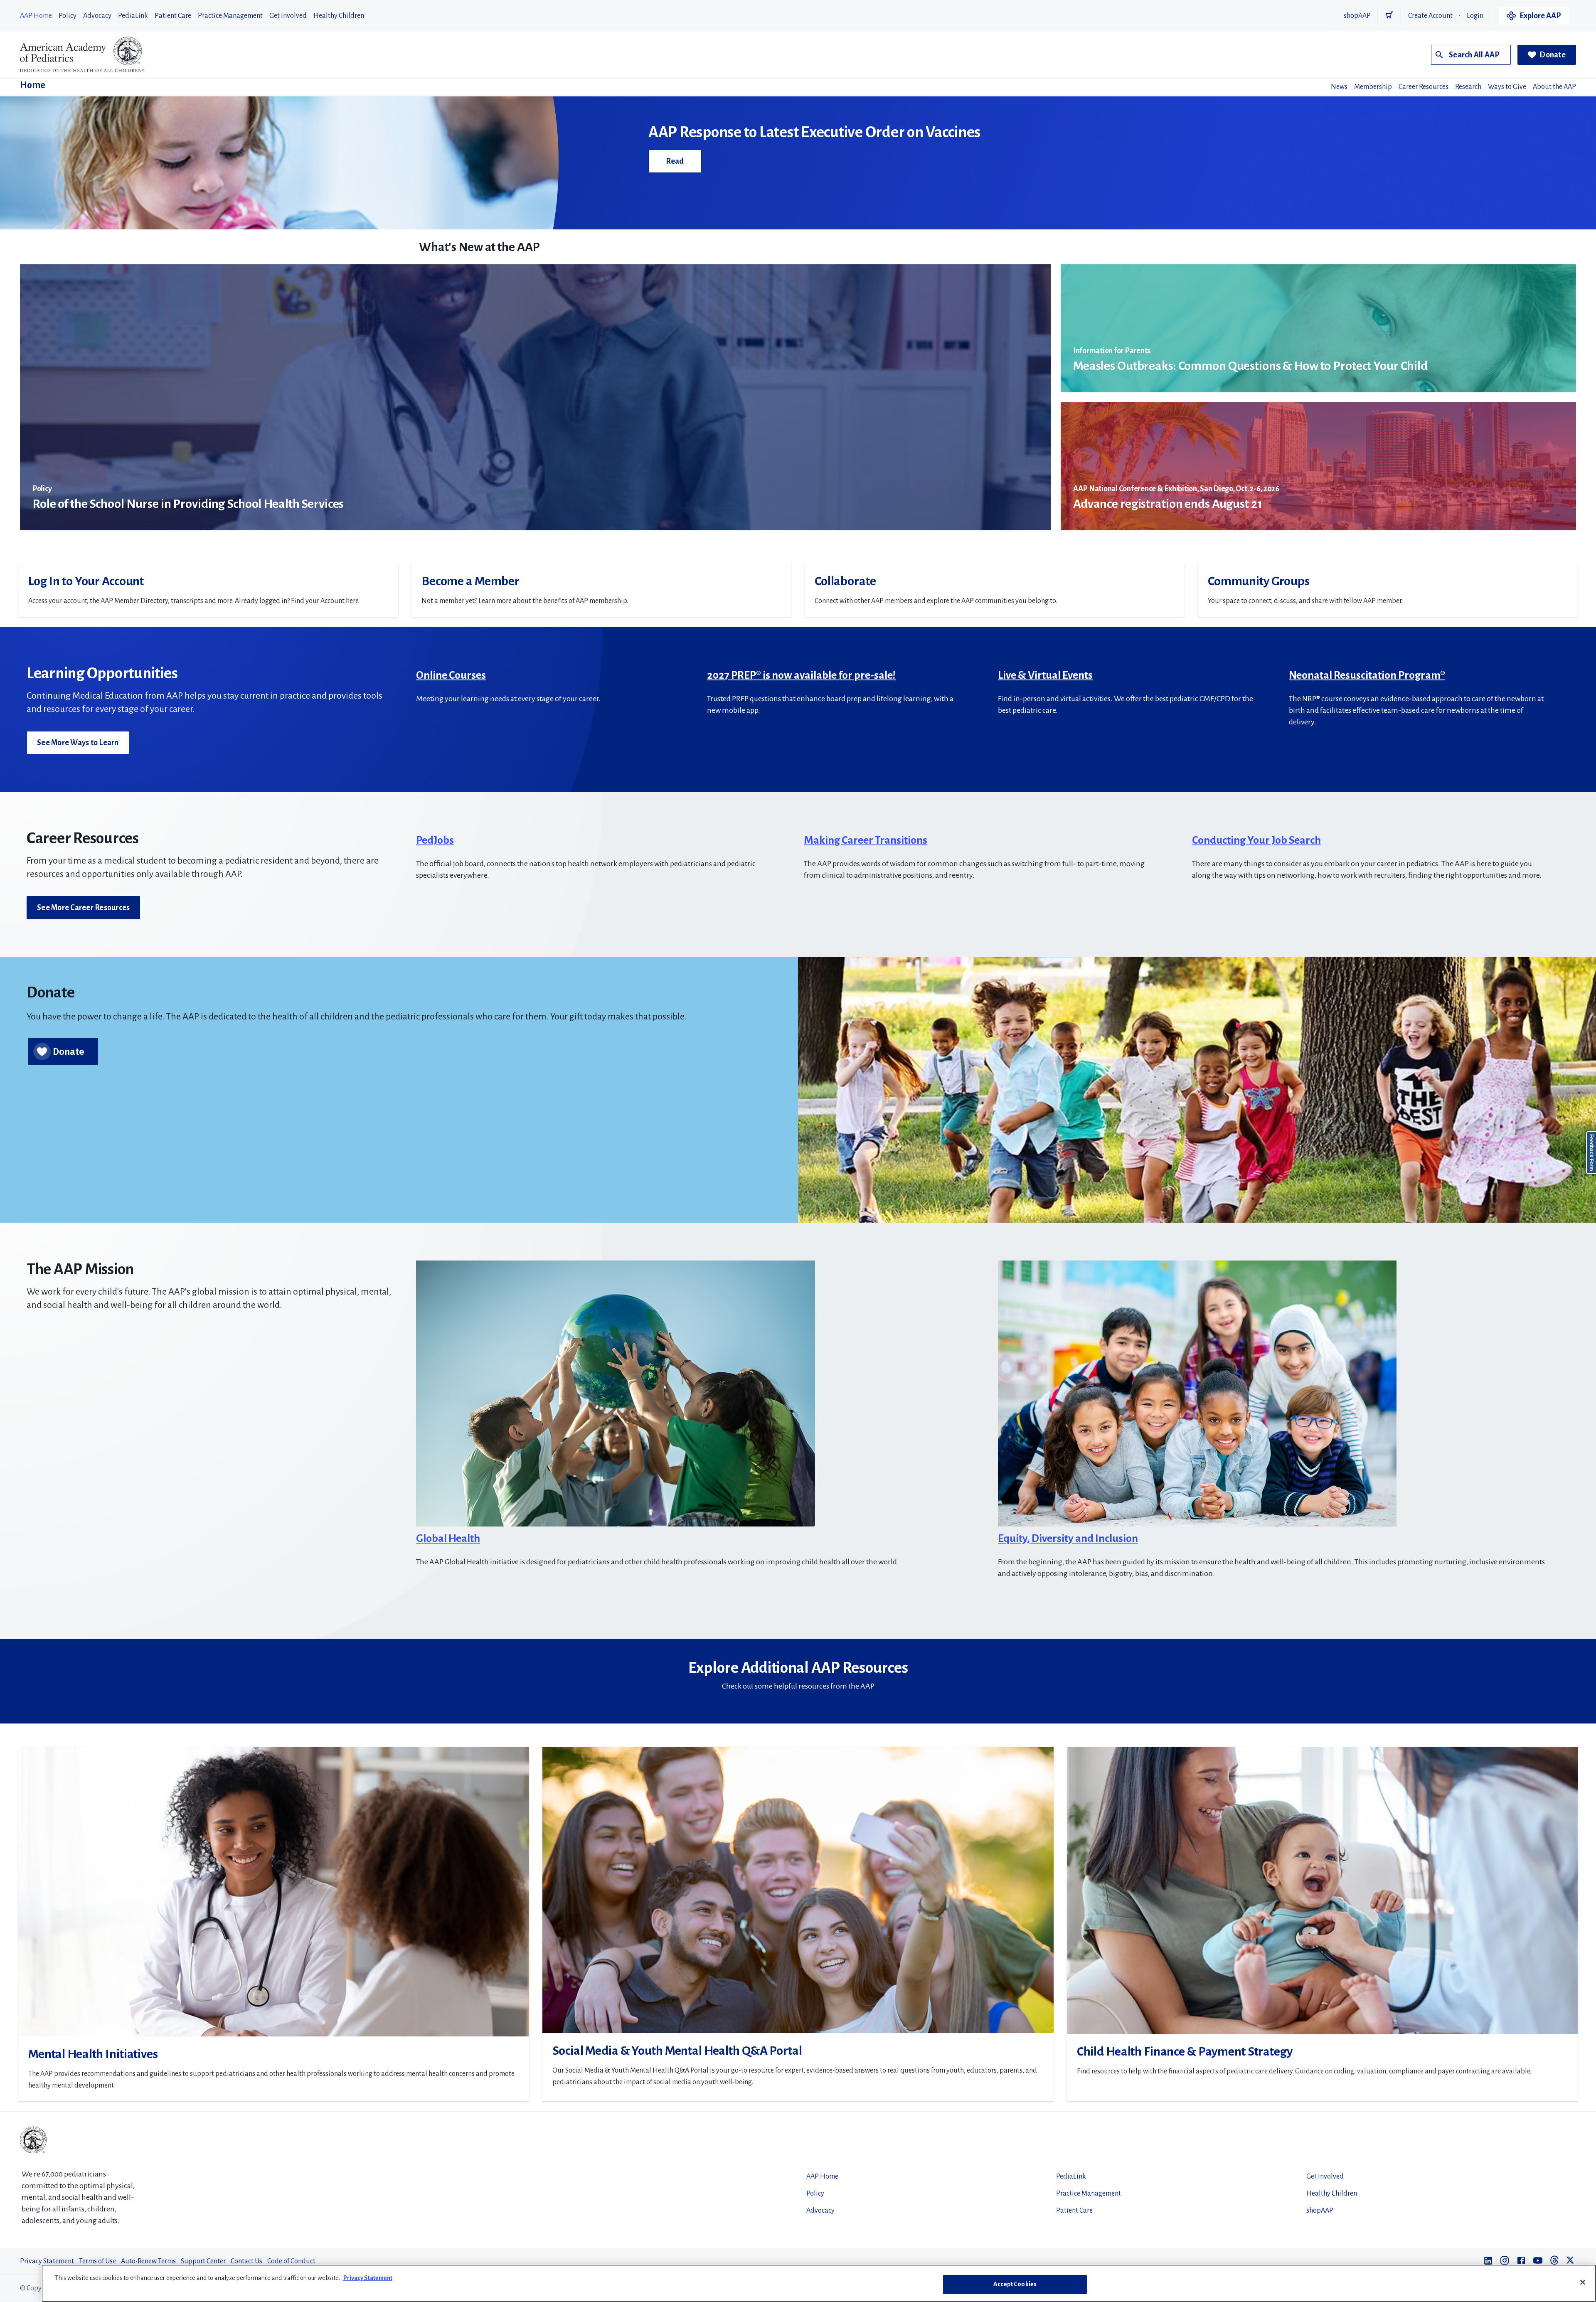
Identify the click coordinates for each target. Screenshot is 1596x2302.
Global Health (448, 1539)
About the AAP (1554, 87)
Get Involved (288, 16)
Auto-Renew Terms (148, 2261)
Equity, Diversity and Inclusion (1068, 1539)
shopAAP (1357, 16)
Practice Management (230, 16)
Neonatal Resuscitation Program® (1367, 675)
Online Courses (451, 675)
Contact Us (246, 2261)
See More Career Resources (83, 908)
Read (675, 161)
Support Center (203, 2261)
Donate (1553, 55)
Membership (1373, 87)
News (1339, 87)
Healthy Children (339, 16)
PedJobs (435, 840)
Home (33, 85)
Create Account (1430, 16)
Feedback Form (1591, 1153)
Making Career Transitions (866, 840)
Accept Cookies (1015, 2284)
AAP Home (36, 16)
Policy (68, 16)
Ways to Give (1507, 87)
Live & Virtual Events (1045, 675)
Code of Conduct (291, 2261)
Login (1475, 16)
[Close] (1583, 2282)
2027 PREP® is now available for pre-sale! (801, 675)
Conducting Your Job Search (1256, 840)
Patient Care (173, 16)
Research (1468, 87)
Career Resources (1424, 87)
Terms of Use (97, 2261)
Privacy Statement (47, 2261)
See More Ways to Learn (78, 743)
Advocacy (97, 16)
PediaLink (133, 16)
